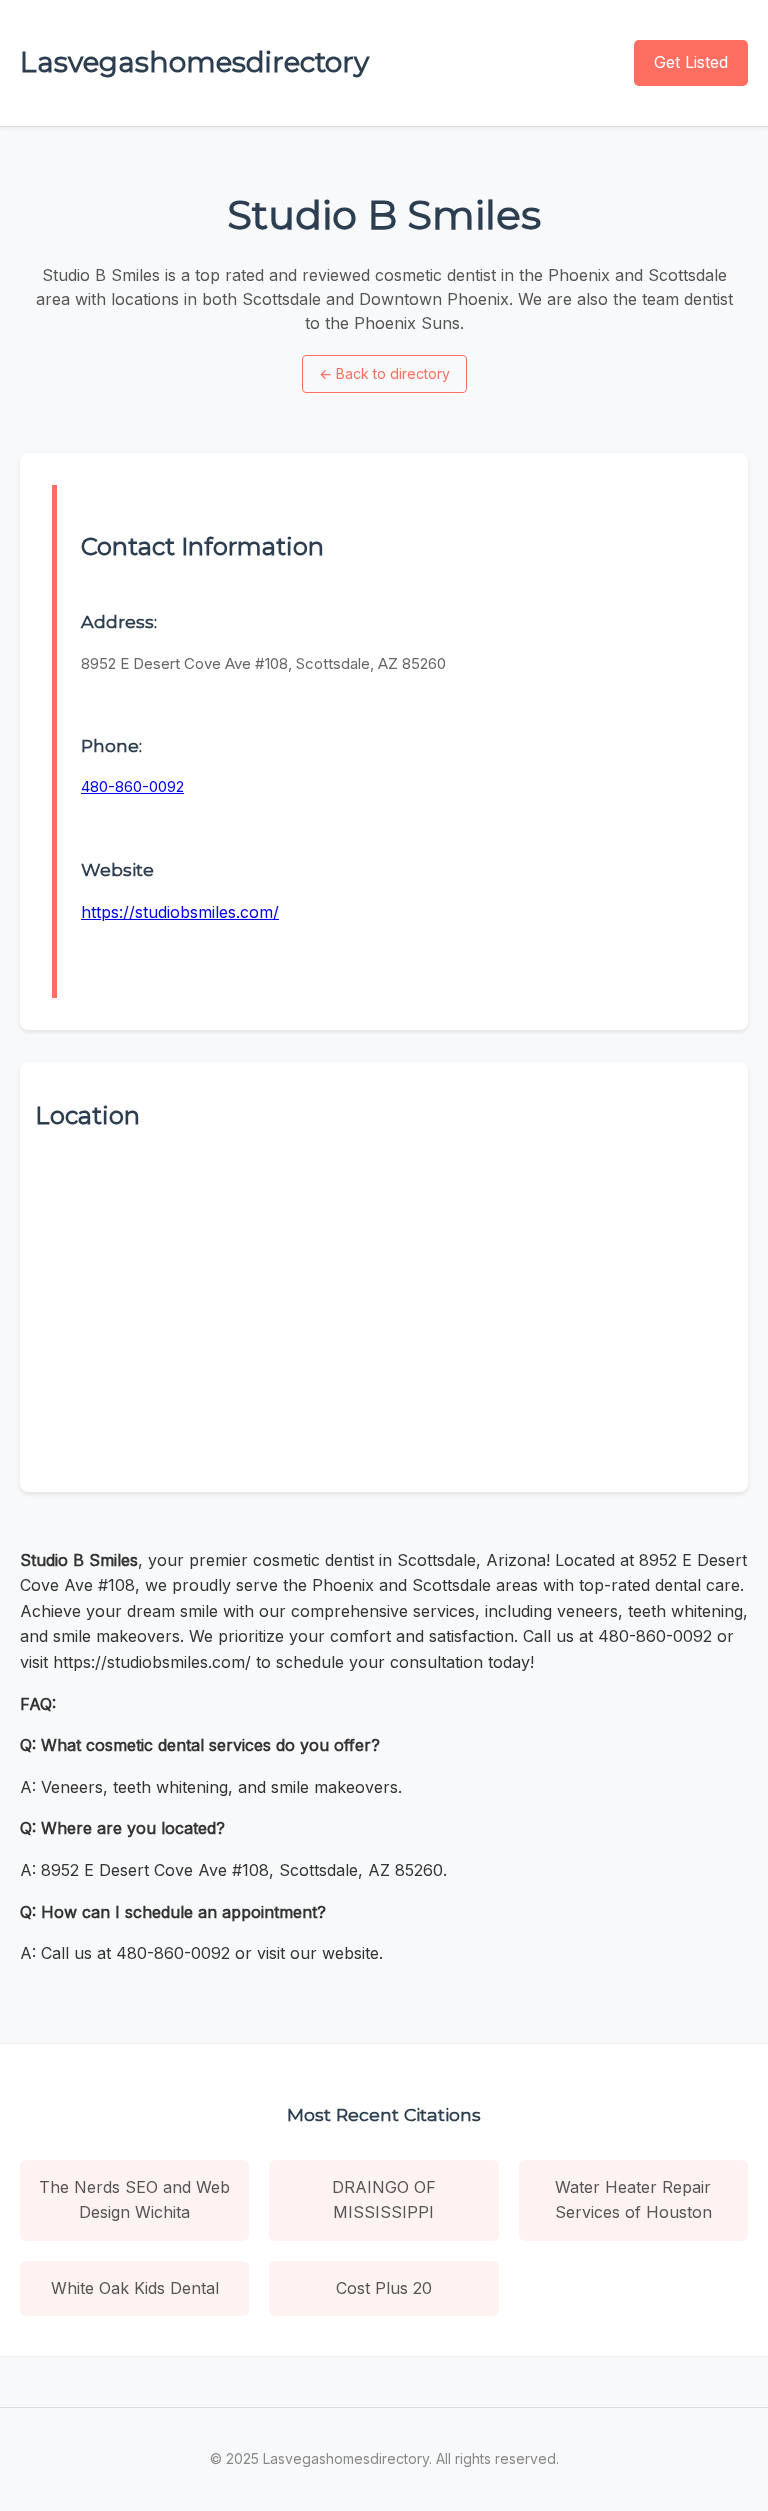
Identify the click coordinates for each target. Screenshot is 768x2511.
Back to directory (384, 373)
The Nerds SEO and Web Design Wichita (134, 2200)
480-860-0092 (132, 786)
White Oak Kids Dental (135, 2288)
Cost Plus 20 (384, 2288)
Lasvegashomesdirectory (194, 62)
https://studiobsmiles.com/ (180, 912)
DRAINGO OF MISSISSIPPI (384, 2200)
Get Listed (691, 62)
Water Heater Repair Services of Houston (633, 2200)
